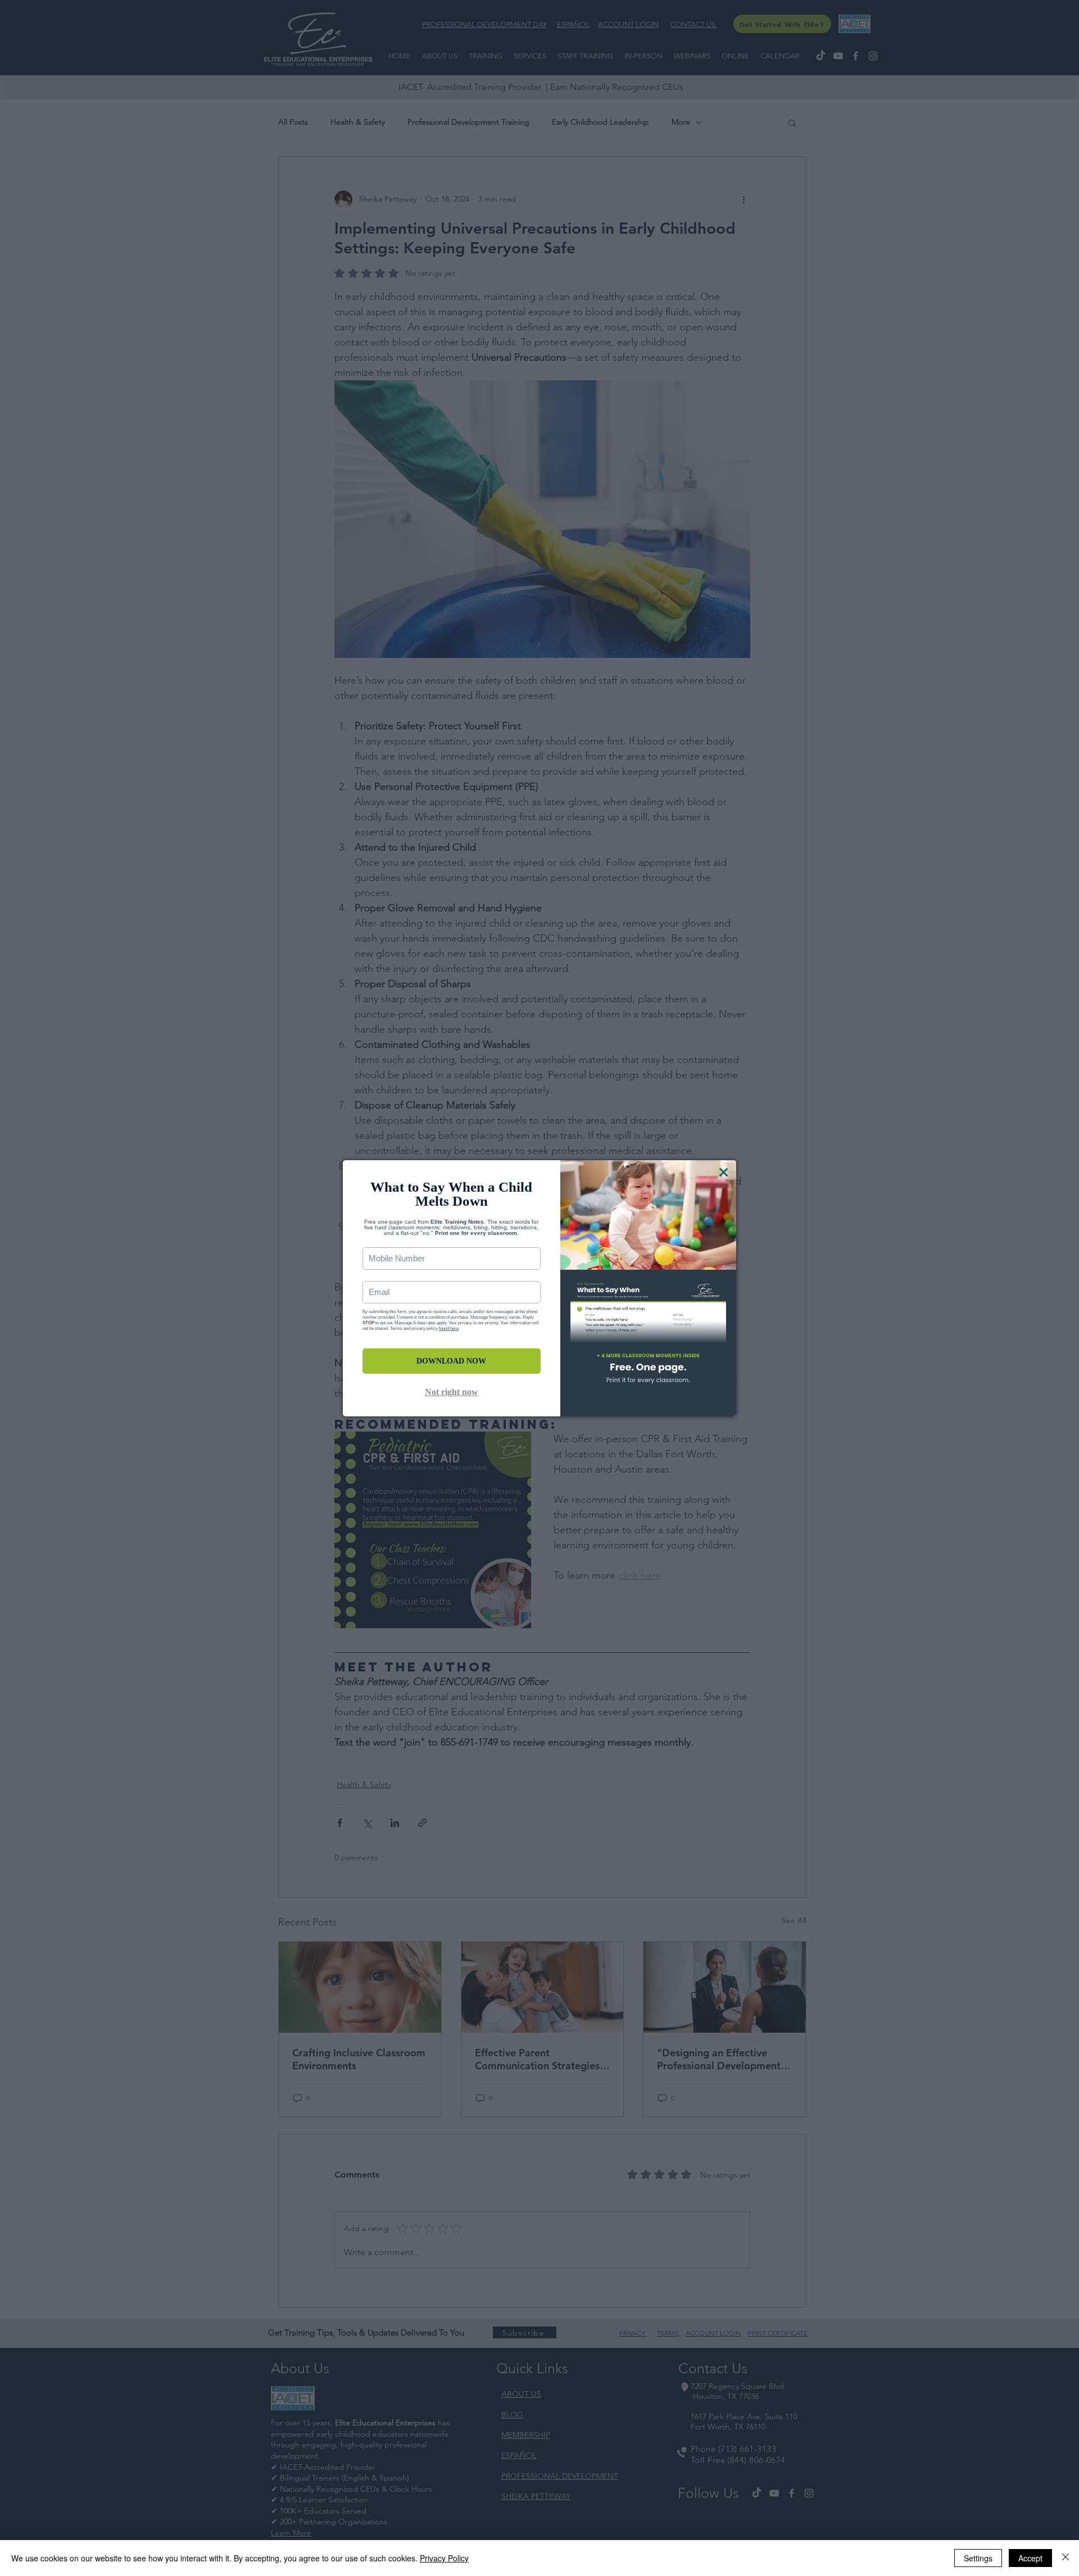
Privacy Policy (444, 2558)
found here (449, 1328)
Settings (978, 2558)
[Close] (1066, 2558)
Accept (1030, 2558)
